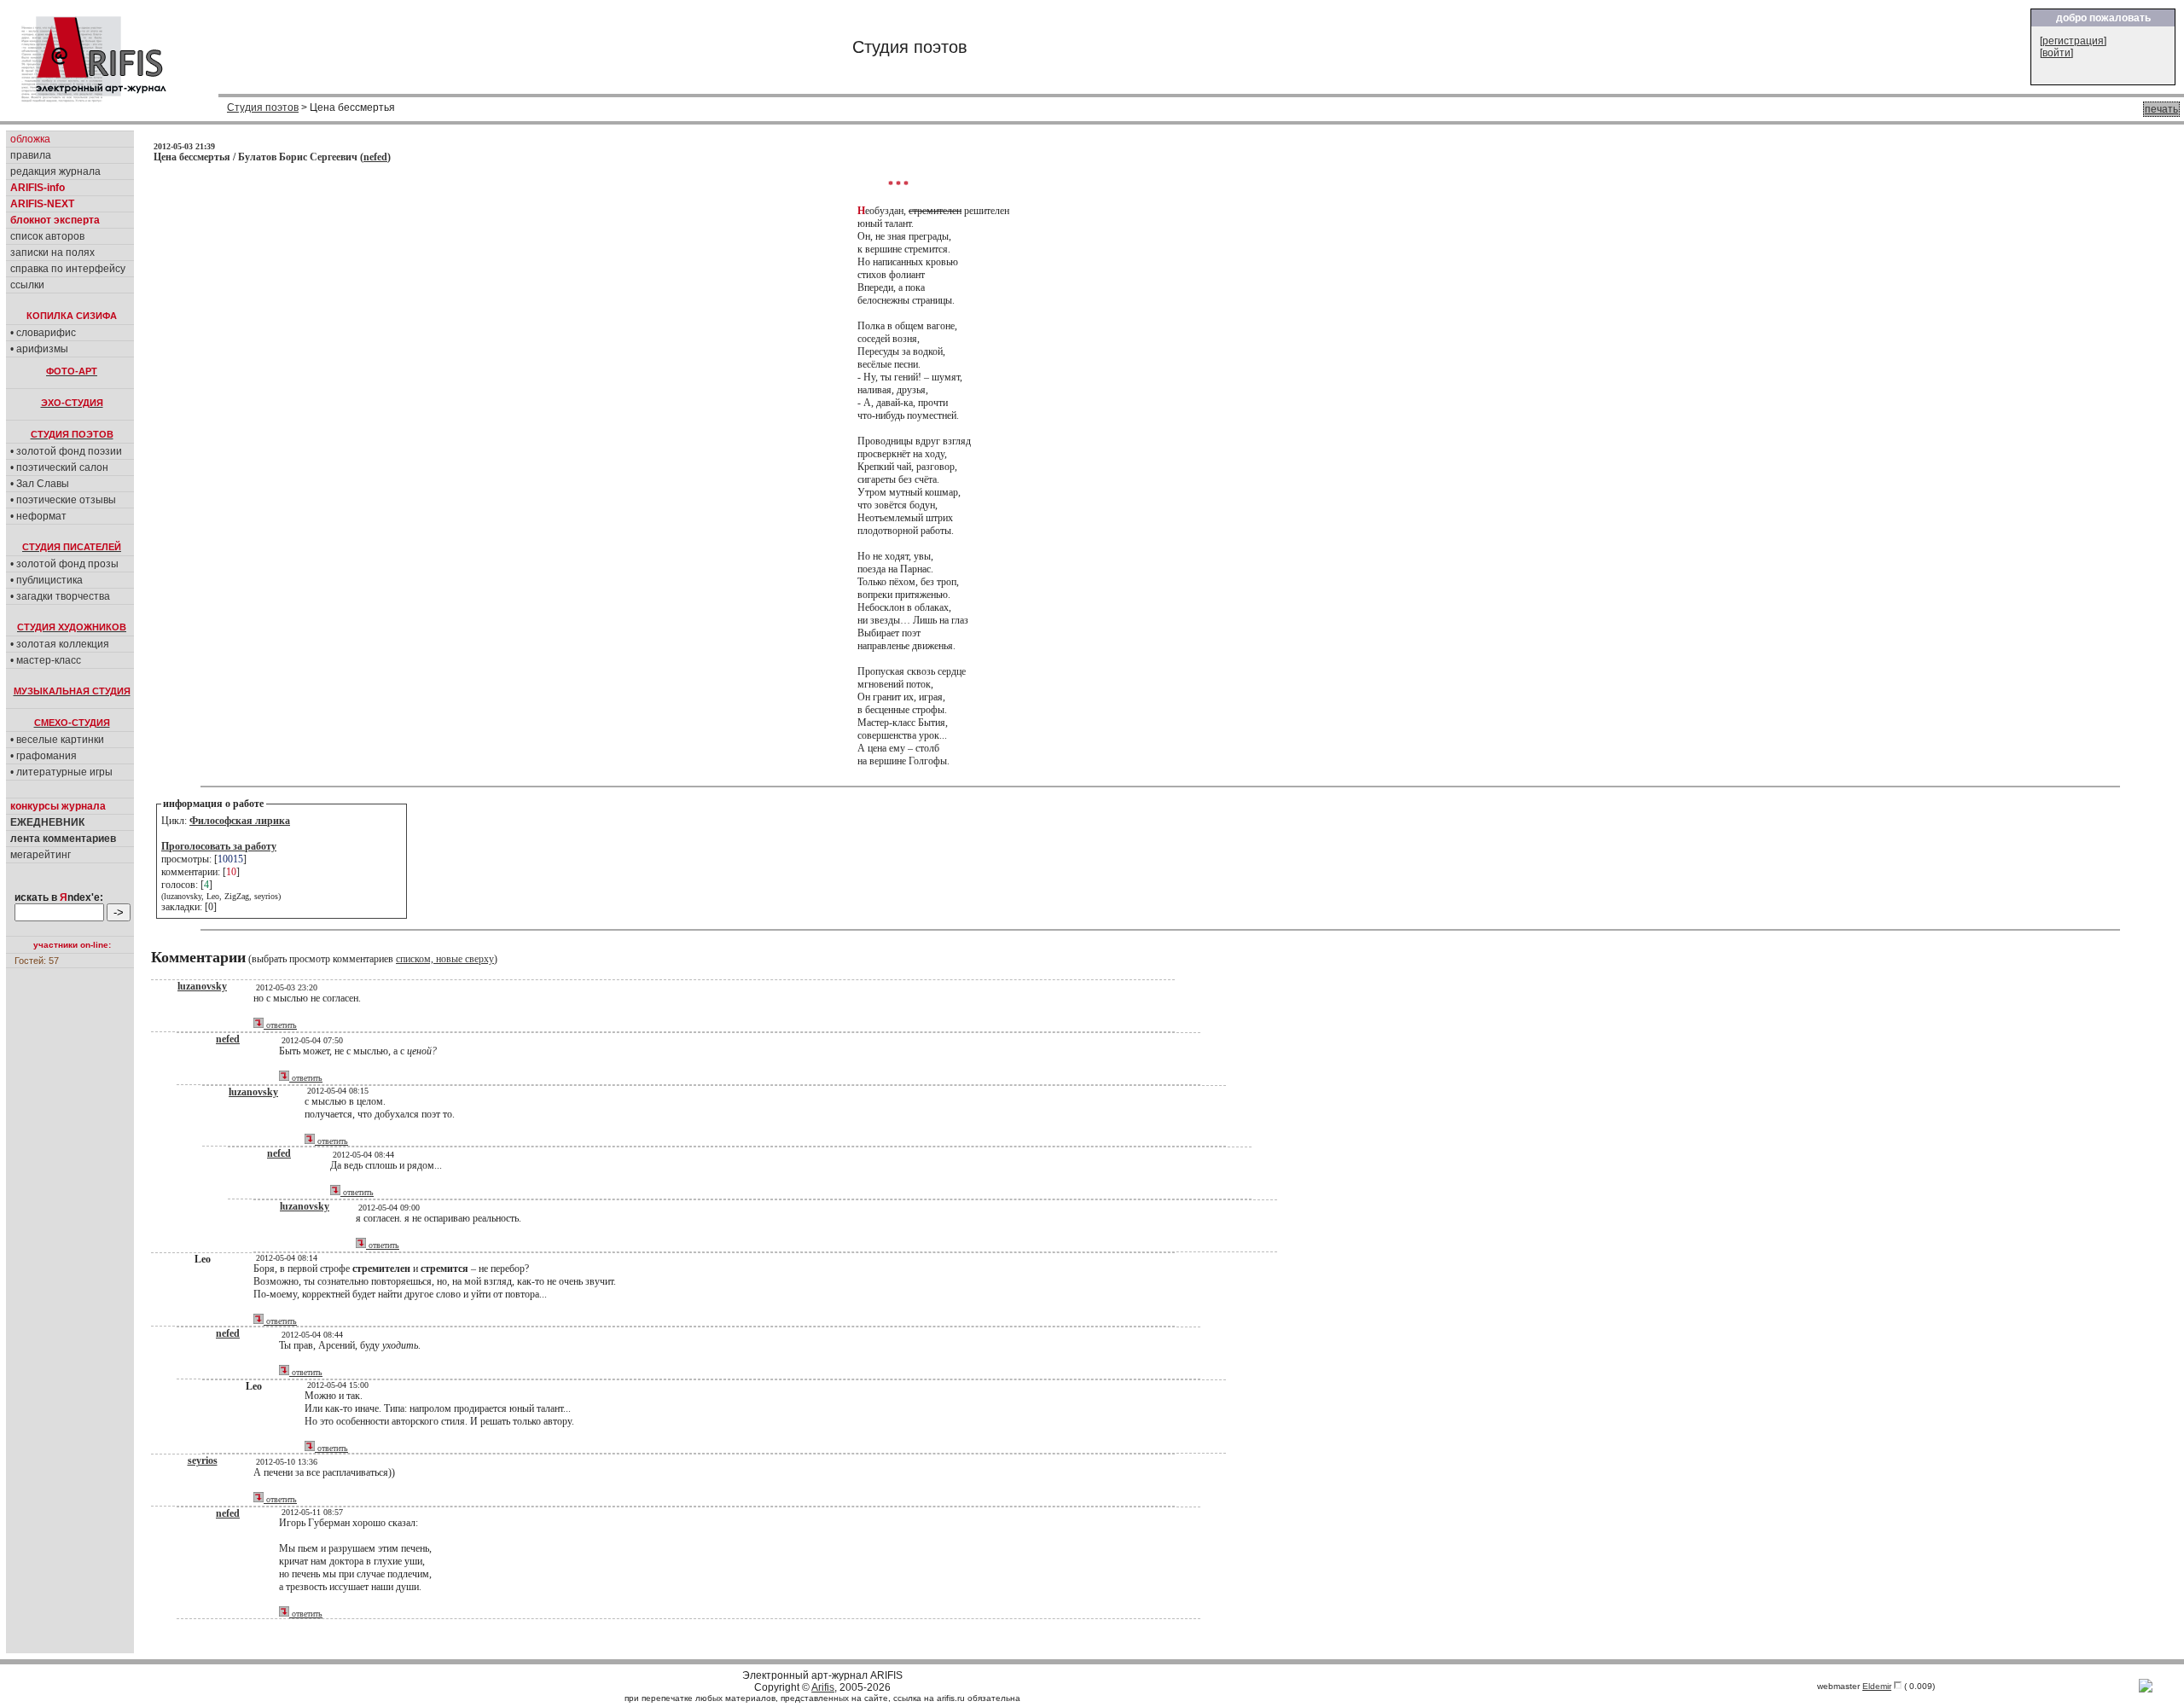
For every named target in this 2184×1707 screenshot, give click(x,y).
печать (2161, 109)
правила (31, 155)
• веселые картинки (57, 740)
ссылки (27, 285)
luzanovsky (202, 986)
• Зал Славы (40, 484)
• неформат (38, 516)
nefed (375, 157)
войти (2056, 53)
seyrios (203, 1460)
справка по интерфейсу (68, 269)
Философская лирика (240, 821)
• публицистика (46, 580)
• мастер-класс (46, 660)
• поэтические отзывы (63, 500)
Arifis (823, 1687)
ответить (280, 1025)
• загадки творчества (60, 596)
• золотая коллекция (60, 644)
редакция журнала (55, 171)
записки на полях (52, 253)
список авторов (47, 236)
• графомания (44, 756)
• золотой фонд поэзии (66, 451)
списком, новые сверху (445, 959)
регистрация (2073, 41)
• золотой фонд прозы (64, 564)
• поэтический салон (59, 467)
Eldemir (1877, 1686)
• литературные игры (61, 772)
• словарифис (43, 333)
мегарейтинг (41, 855)
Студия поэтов (263, 107)
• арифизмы (39, 349)
